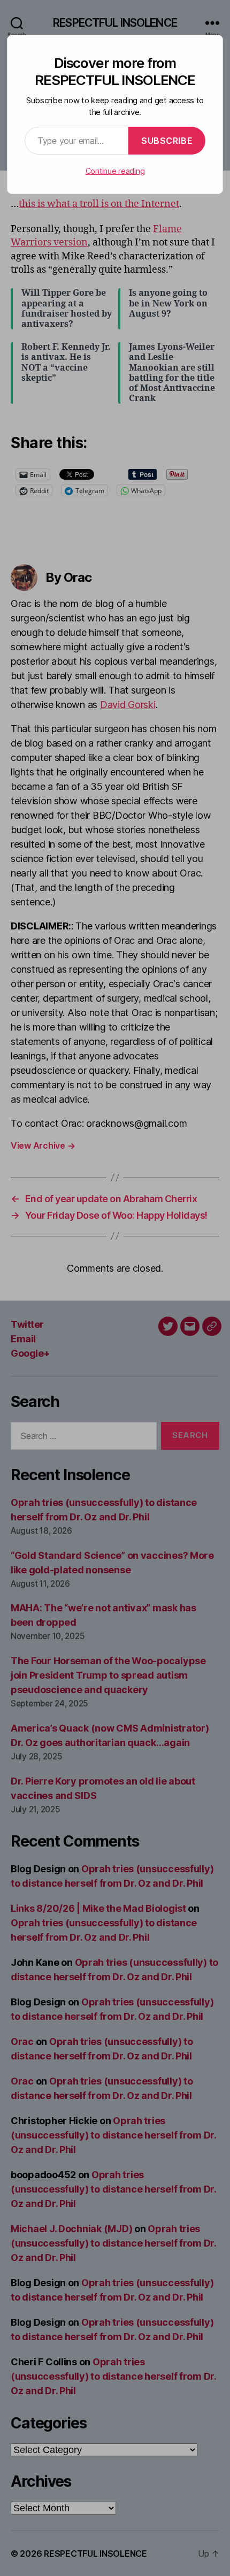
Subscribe (167, 141)
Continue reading (115, 171)
